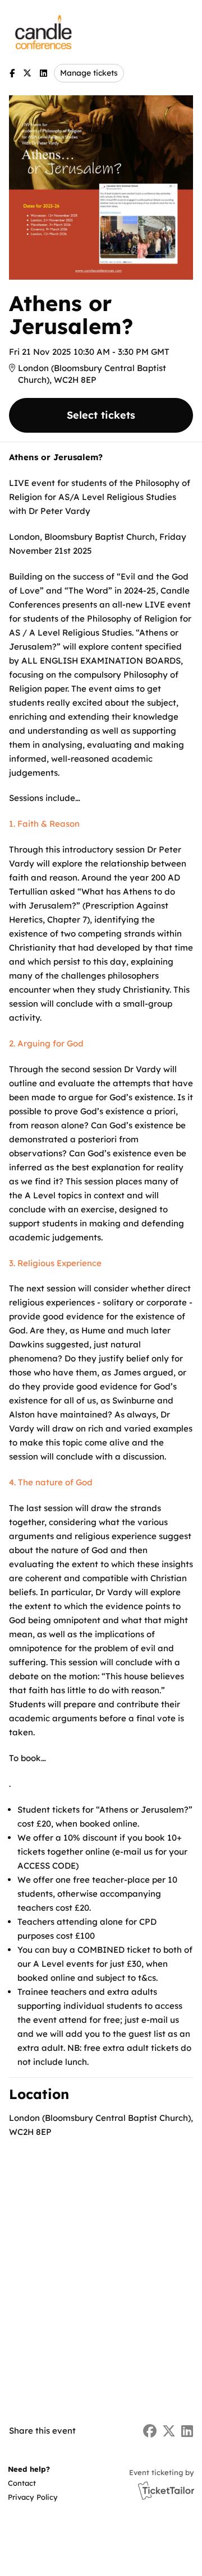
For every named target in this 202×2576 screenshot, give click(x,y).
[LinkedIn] (43, 73)
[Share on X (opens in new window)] (169, 2431)
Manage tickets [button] (89, 73)
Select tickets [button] (101, 415)
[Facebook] (12, 73)
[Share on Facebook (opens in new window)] (150, 2431)
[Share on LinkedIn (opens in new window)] (187, 2431)
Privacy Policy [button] (33, 2497)
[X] (27, 73)
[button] (32, 2483)
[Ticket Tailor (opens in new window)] (166, 2490)
